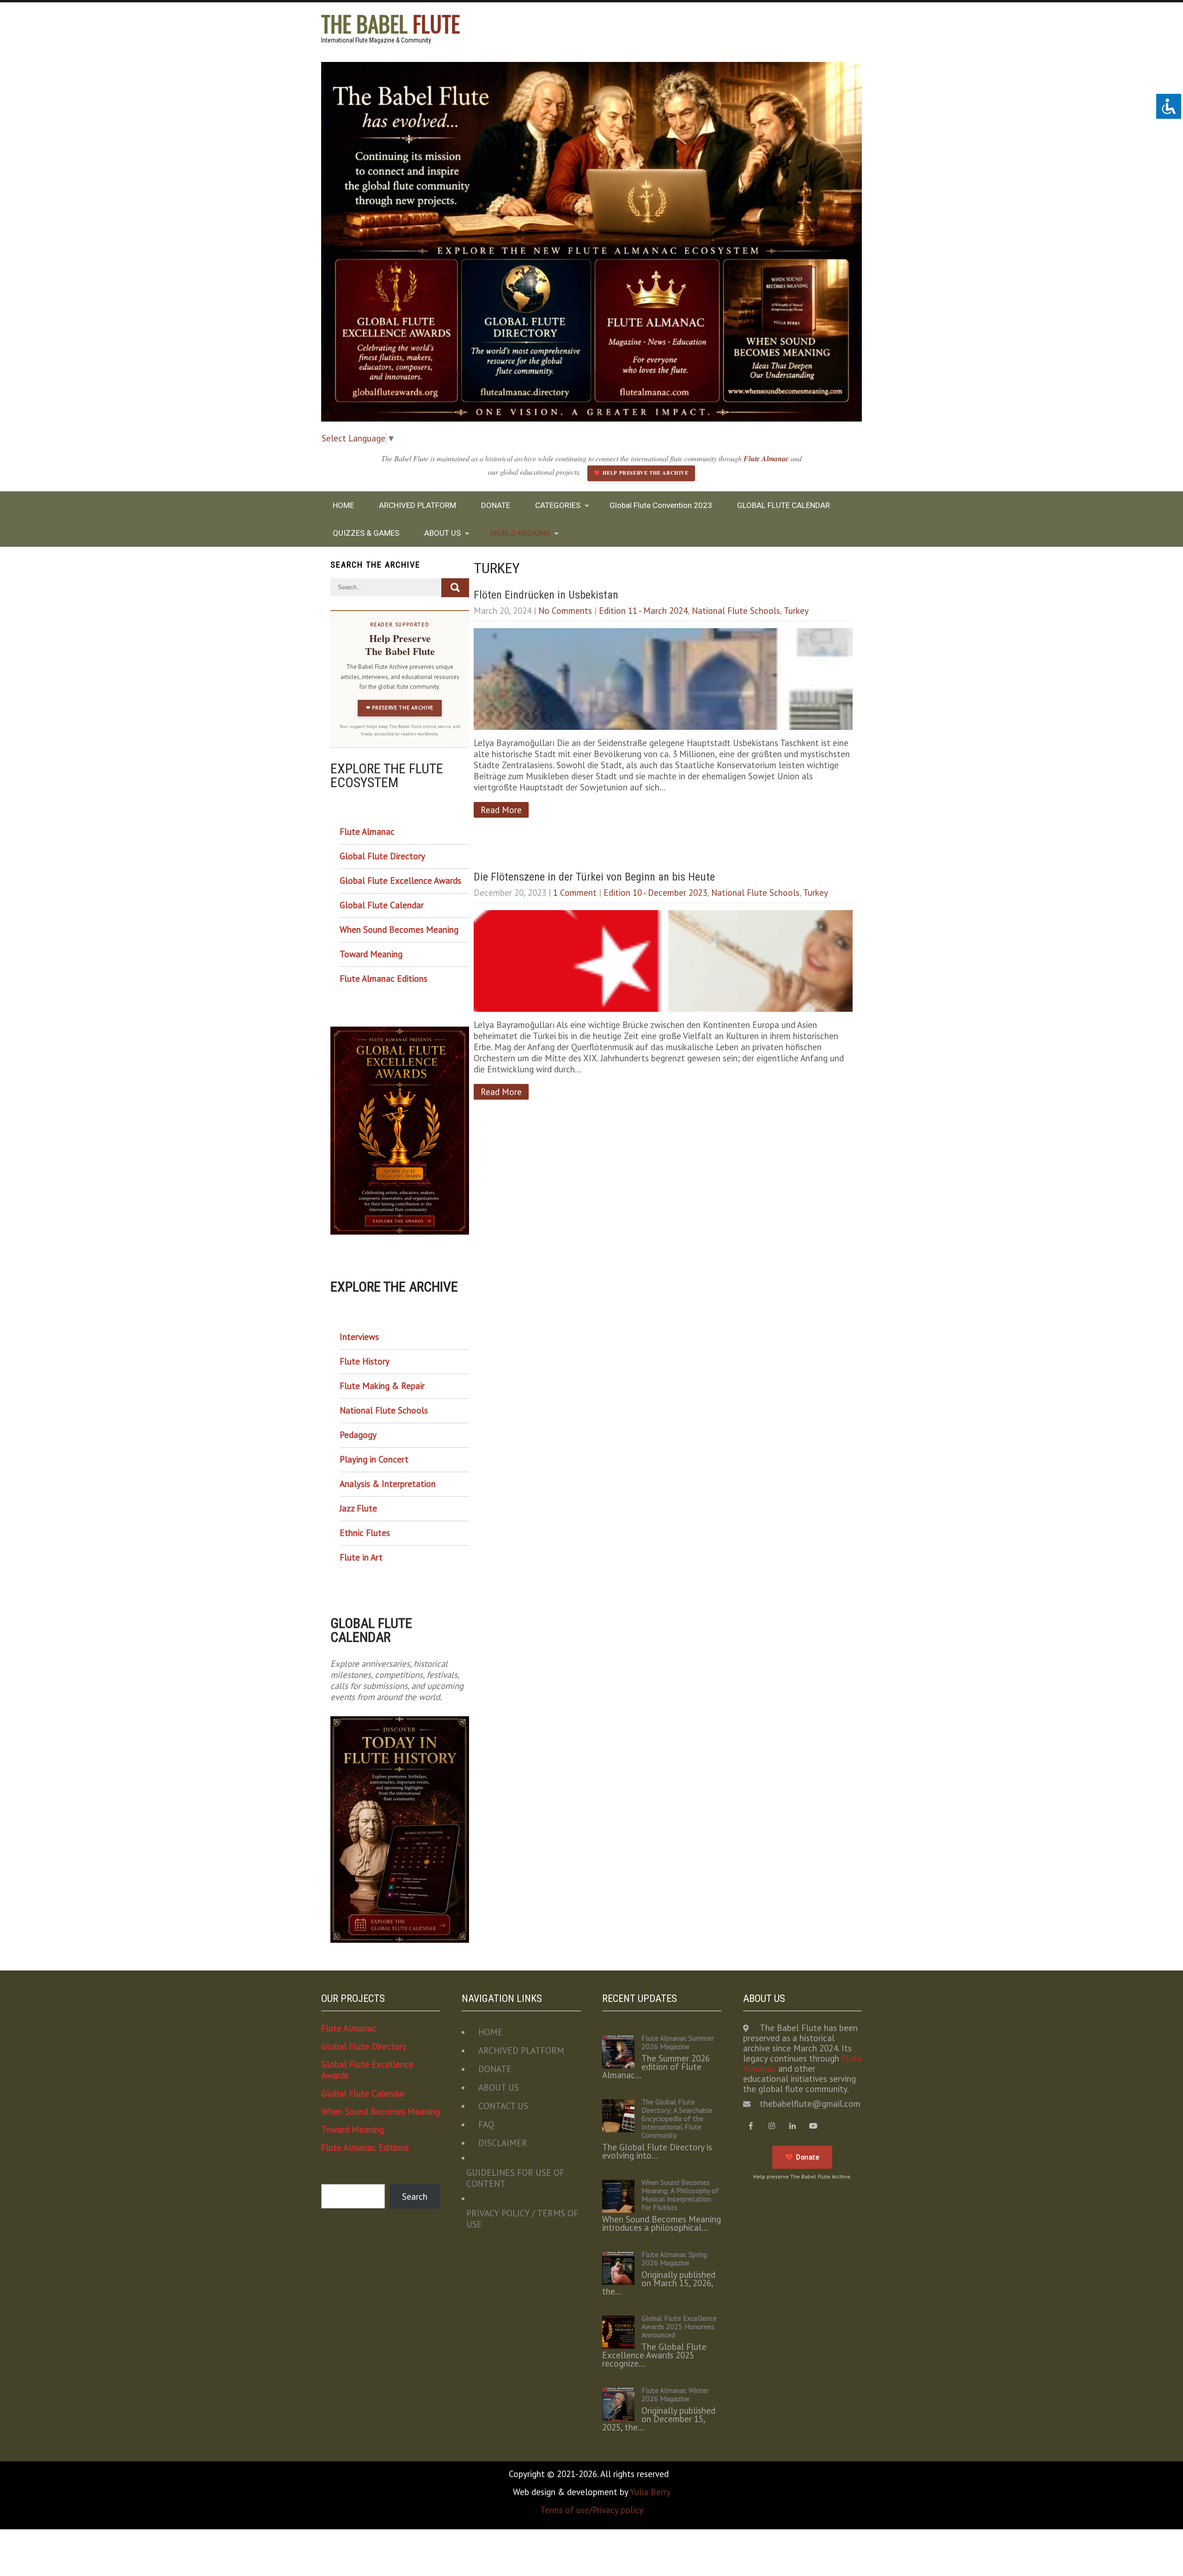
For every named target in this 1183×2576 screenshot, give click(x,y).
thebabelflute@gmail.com (810, 2104)
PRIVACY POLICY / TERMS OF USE (522, 2219)
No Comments (565, 611)
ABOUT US (442, 533)
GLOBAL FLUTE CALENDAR (784, 505)
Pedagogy (358, 1435)
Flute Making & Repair (382, 1386)
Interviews (359, 1337)
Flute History (365, 1361)
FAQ (486, 2124)
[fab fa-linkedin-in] (793, 2126)
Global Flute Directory (382, 856)
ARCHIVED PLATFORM (418, 505)
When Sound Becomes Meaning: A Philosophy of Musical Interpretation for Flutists (680, 2195)
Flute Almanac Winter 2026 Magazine (675, 2394)
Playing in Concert (374, 1459)
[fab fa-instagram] (772, 2126)
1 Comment (575, 893)
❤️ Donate (802, 2157)
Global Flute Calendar (382, 905)
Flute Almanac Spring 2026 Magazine (674, 2258)
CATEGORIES (558, 505)
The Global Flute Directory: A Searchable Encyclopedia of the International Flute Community (677, 2118)
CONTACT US (503, 2106)
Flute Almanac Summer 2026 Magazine (678, 2042)
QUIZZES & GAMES (366, 533)
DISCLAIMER (503, 2143)
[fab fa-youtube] (814, 2126)
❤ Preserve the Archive (400, 708)
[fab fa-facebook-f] (751, 2126)
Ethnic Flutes (365, 1533)
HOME (343, 505)
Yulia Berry (650, 2492)
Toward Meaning (371, 954)
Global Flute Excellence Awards (400, 881)
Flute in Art (361, 1557)
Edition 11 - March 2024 (643, 611)
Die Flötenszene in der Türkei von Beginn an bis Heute (594, 877)
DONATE (496, 505)
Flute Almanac (767, 459)
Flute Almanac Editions (384, 979)
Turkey (796, 611)
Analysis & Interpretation (388, 1484)
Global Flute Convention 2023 (661, 505)
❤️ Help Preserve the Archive (641, 473)
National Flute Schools (736, 611)
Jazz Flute (358, 1508)
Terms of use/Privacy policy (592, 2510)
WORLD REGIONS (520, 533)
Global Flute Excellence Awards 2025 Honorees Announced (679, 2326)
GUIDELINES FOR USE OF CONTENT (515, 2178)
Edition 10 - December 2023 (655, 893)
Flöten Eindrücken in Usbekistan (546, 595)
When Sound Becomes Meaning (399, 930)
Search (415, 2197)
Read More (501, 810)
